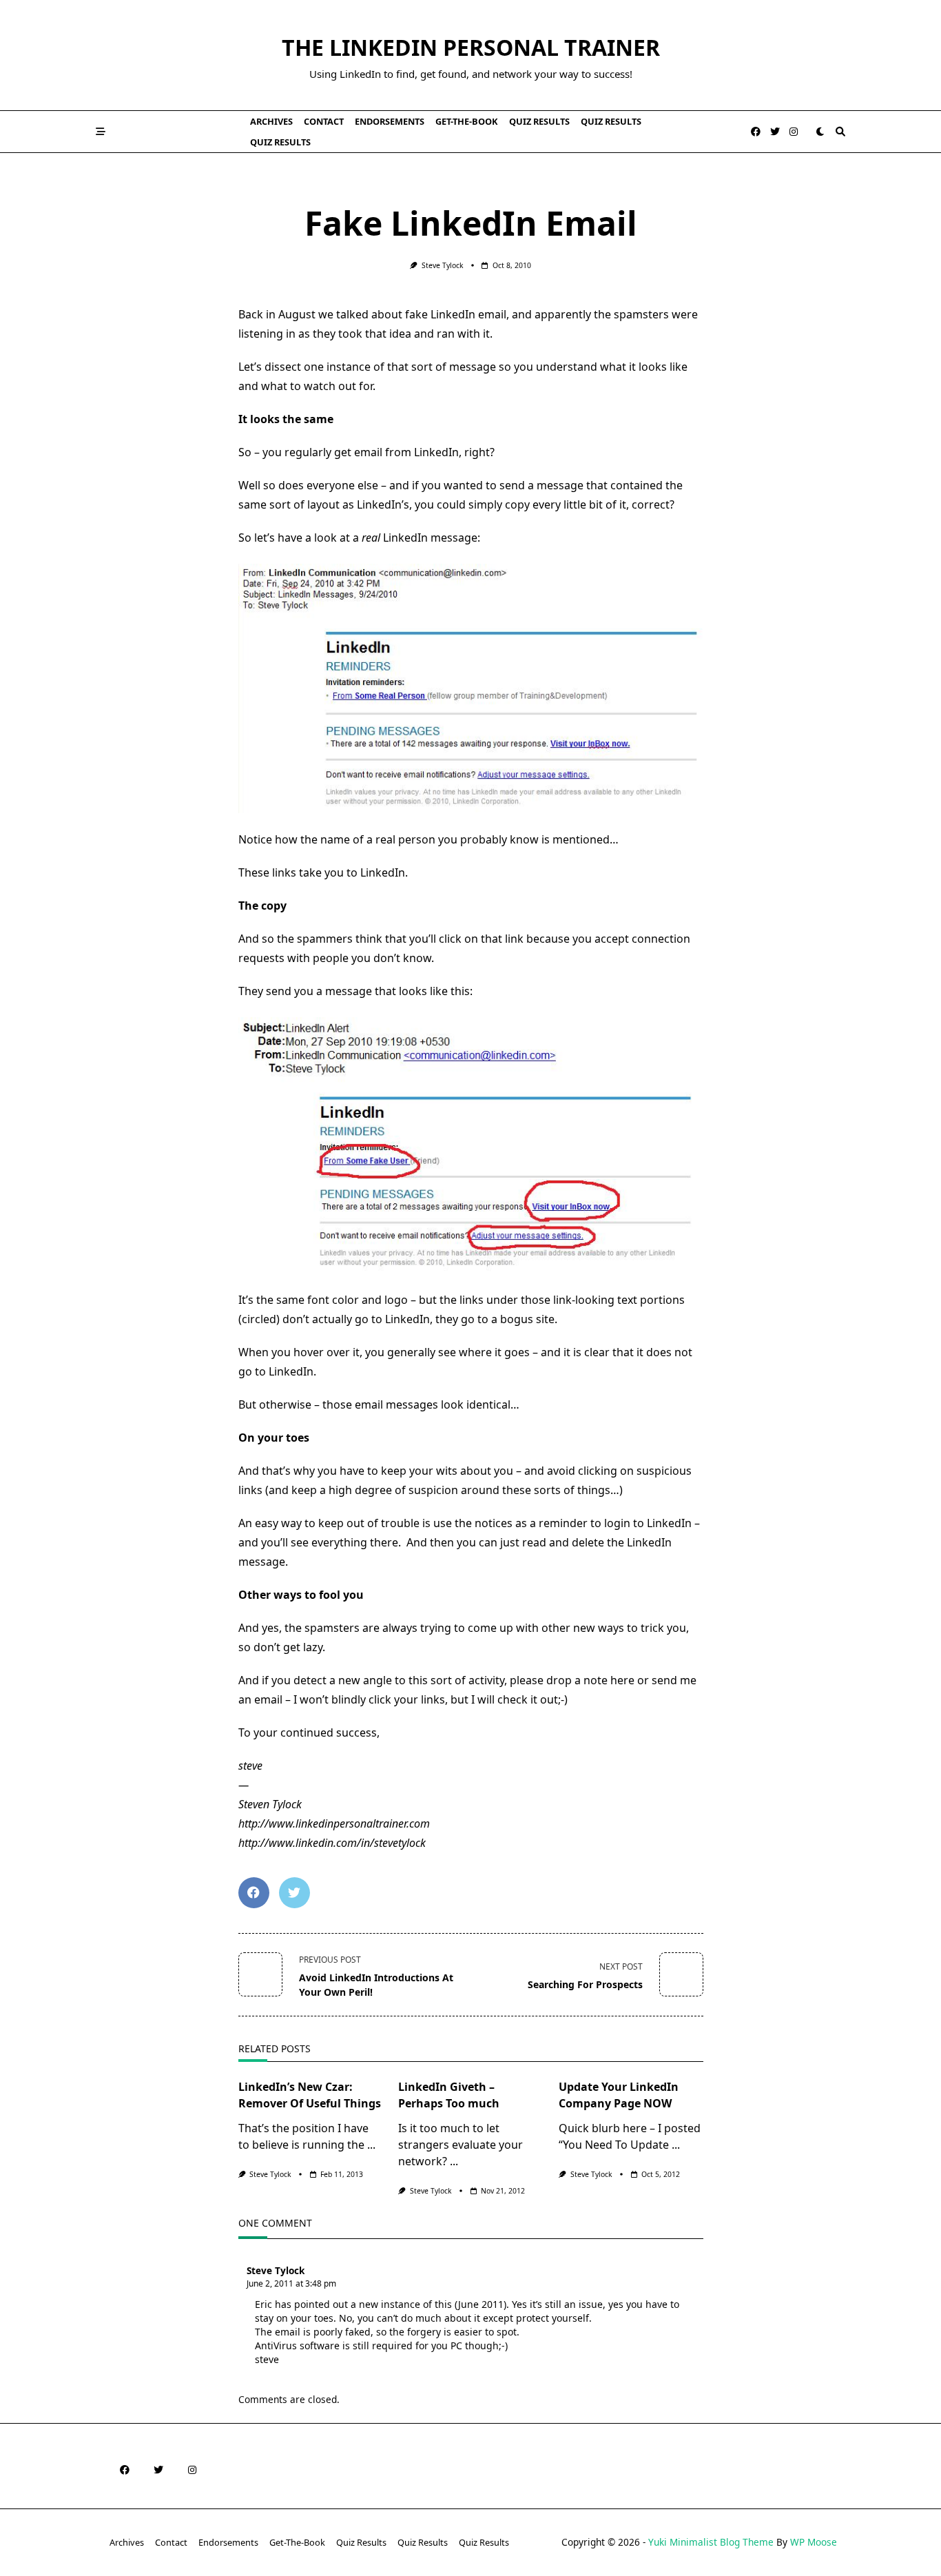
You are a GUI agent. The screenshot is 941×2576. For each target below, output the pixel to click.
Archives (271, 121)
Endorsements (390, 121)
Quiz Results (539, 121)
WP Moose (814, 2542)
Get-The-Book (467, 121)
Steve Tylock (443, 265)
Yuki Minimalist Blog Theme (711, 2542)
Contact (324, 121)
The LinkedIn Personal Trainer (471, 47)
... (371, 2145)
